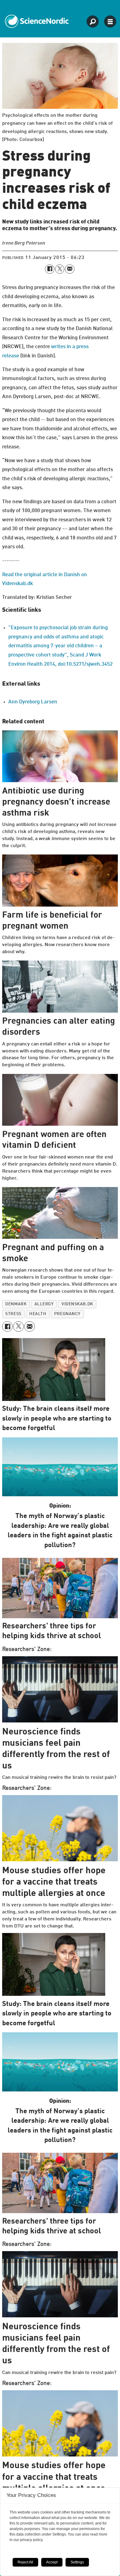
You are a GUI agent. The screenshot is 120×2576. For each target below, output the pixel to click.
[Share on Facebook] (50, 269)
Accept (52, 2562)
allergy (44, 1304)
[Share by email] (70, 269)
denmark (16, 1304)
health (38, 1314)
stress (13, 1314)
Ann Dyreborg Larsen (33, 702)
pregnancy (67, 1314)
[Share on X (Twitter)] (60, 269)
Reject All (25, 2562)
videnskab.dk (77, 1304)
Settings (77, 2562)
